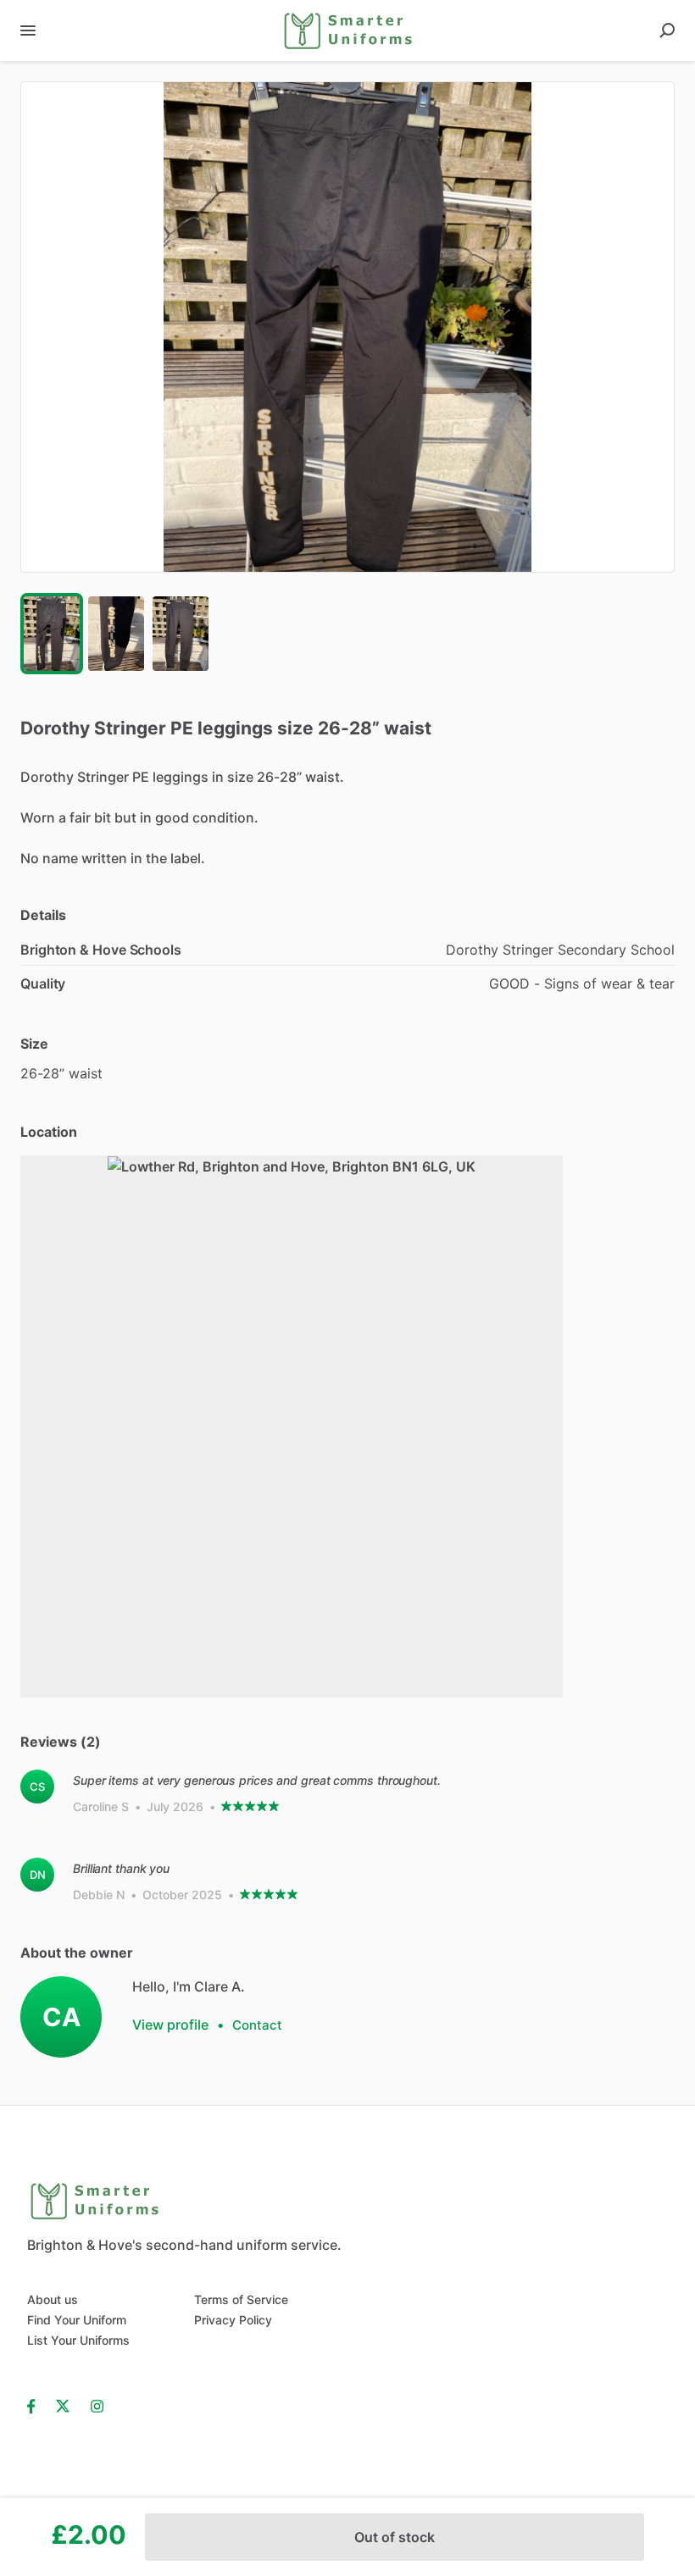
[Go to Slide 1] (52, 634)
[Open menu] (28, 30)
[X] (63, 2405)
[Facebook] (36, 2405)
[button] (347, 327)
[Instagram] (97, 2405)
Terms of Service (241, 2299)
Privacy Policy (233, 2320)
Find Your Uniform (77, 2320)
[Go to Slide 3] (181, 634)
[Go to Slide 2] (116, 634)
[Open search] (667, 30)
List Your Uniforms (78, 2340)
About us (53, 2299)
